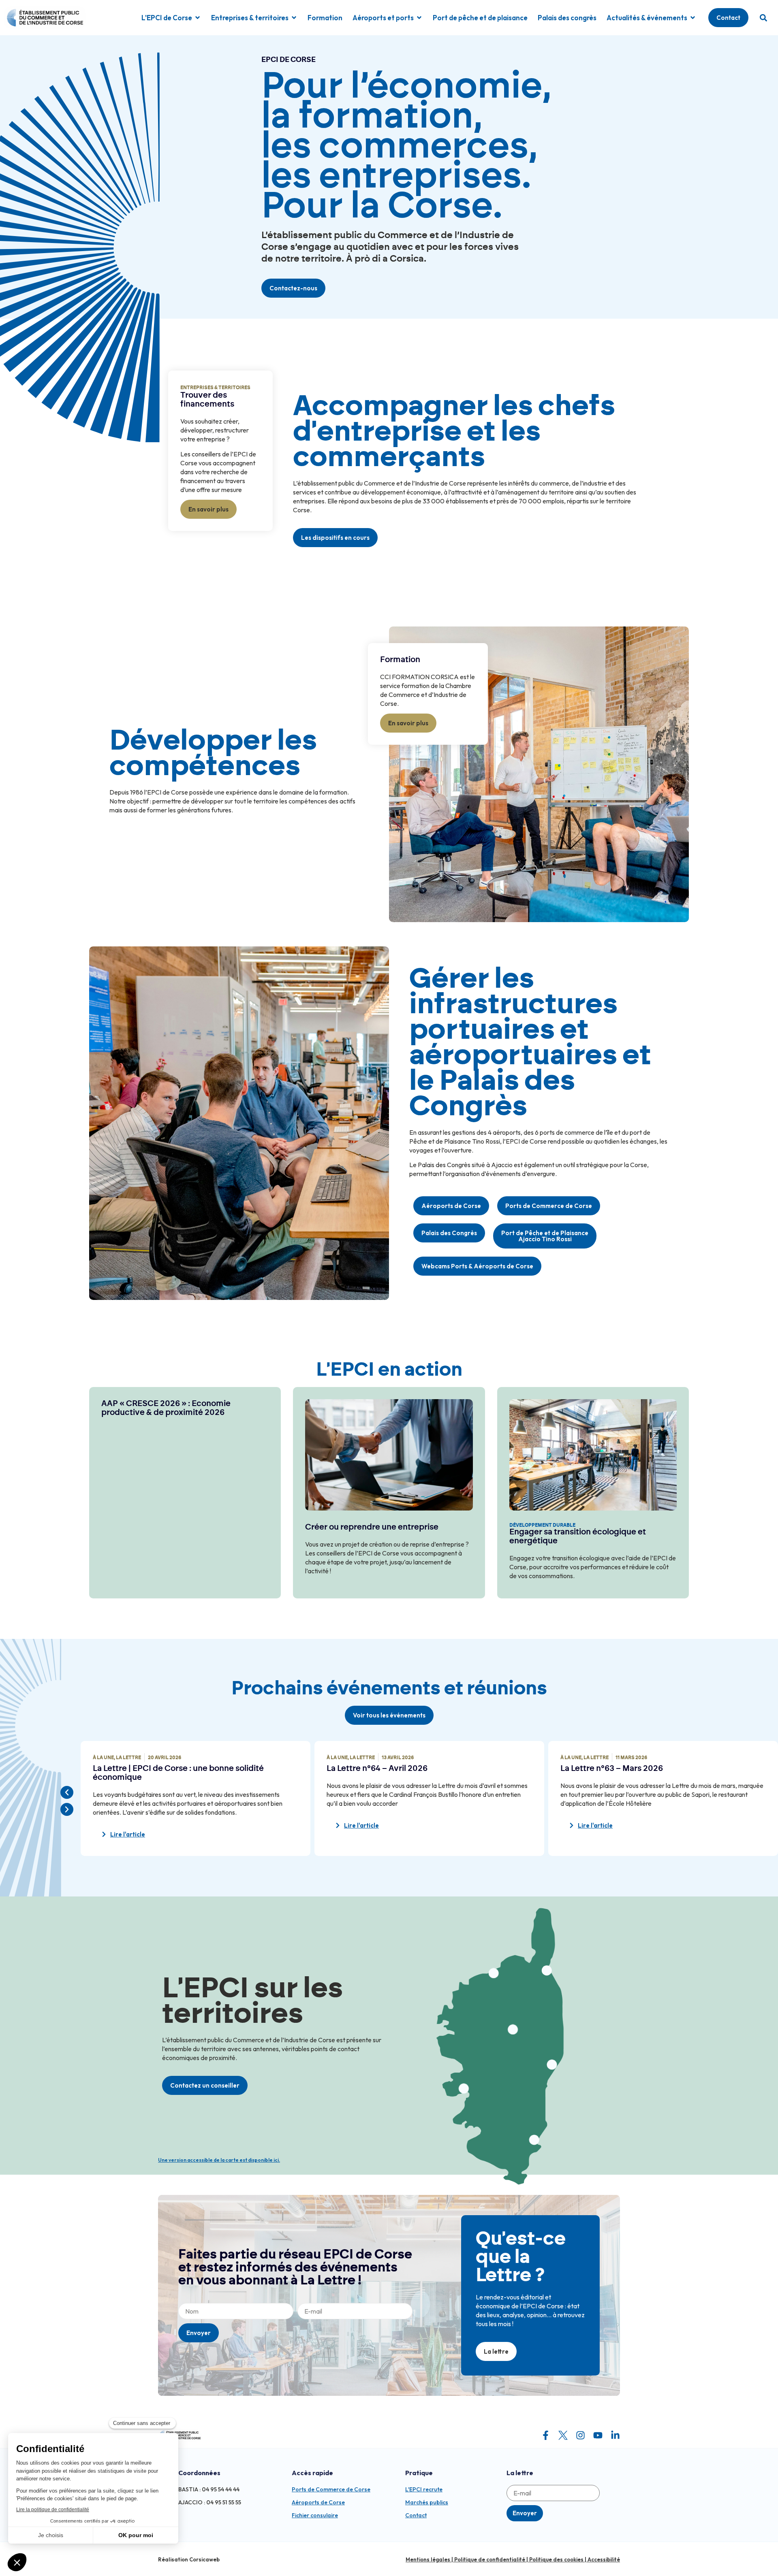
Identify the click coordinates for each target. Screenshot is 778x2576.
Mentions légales (428, 2559)
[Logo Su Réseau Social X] (563, 2435)
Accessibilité (604, 2559)
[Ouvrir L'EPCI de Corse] (198, 18)
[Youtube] (598, 2435)
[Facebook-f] (546, 2435)
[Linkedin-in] (615, 2435)
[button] (763, 18)
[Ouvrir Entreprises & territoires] (294, 18)
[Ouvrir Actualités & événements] (693, 18)
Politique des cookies (556, 2559)
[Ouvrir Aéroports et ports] (419, 18)
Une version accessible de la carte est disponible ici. (219, 2160)
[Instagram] (580, 2435)
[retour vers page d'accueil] (180, 2435)
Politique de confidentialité (490, 2559)
